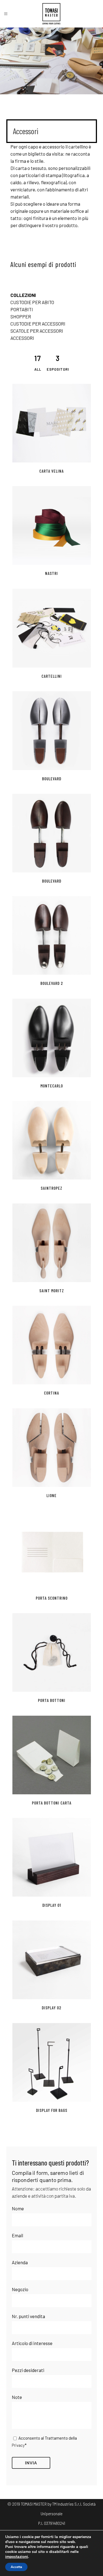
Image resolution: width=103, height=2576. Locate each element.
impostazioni (17, 2557)
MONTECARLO (52, 1086)
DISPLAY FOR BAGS (52, 2110)
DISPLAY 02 (51, 2008)
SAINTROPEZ (51, 1188)
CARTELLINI (52, 676)
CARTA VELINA (51, 471)
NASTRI (51, 573)
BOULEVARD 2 (52, 983)
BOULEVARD (52, 779)
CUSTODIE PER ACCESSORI (38, 324)
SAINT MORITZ (52, 1291)
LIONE (51, 1495)
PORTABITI (22, 309)
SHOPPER (21, 316)
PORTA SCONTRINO (52, 1598)
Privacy (18, 2445)
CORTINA (51, 1393)
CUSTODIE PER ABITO (32, 302)
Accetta (16, 2567)
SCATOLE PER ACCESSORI (37, 331)
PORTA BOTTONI (52, 1700)
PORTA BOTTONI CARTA (52, 1803)
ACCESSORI (22, 338)
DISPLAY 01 (52, 1905)
